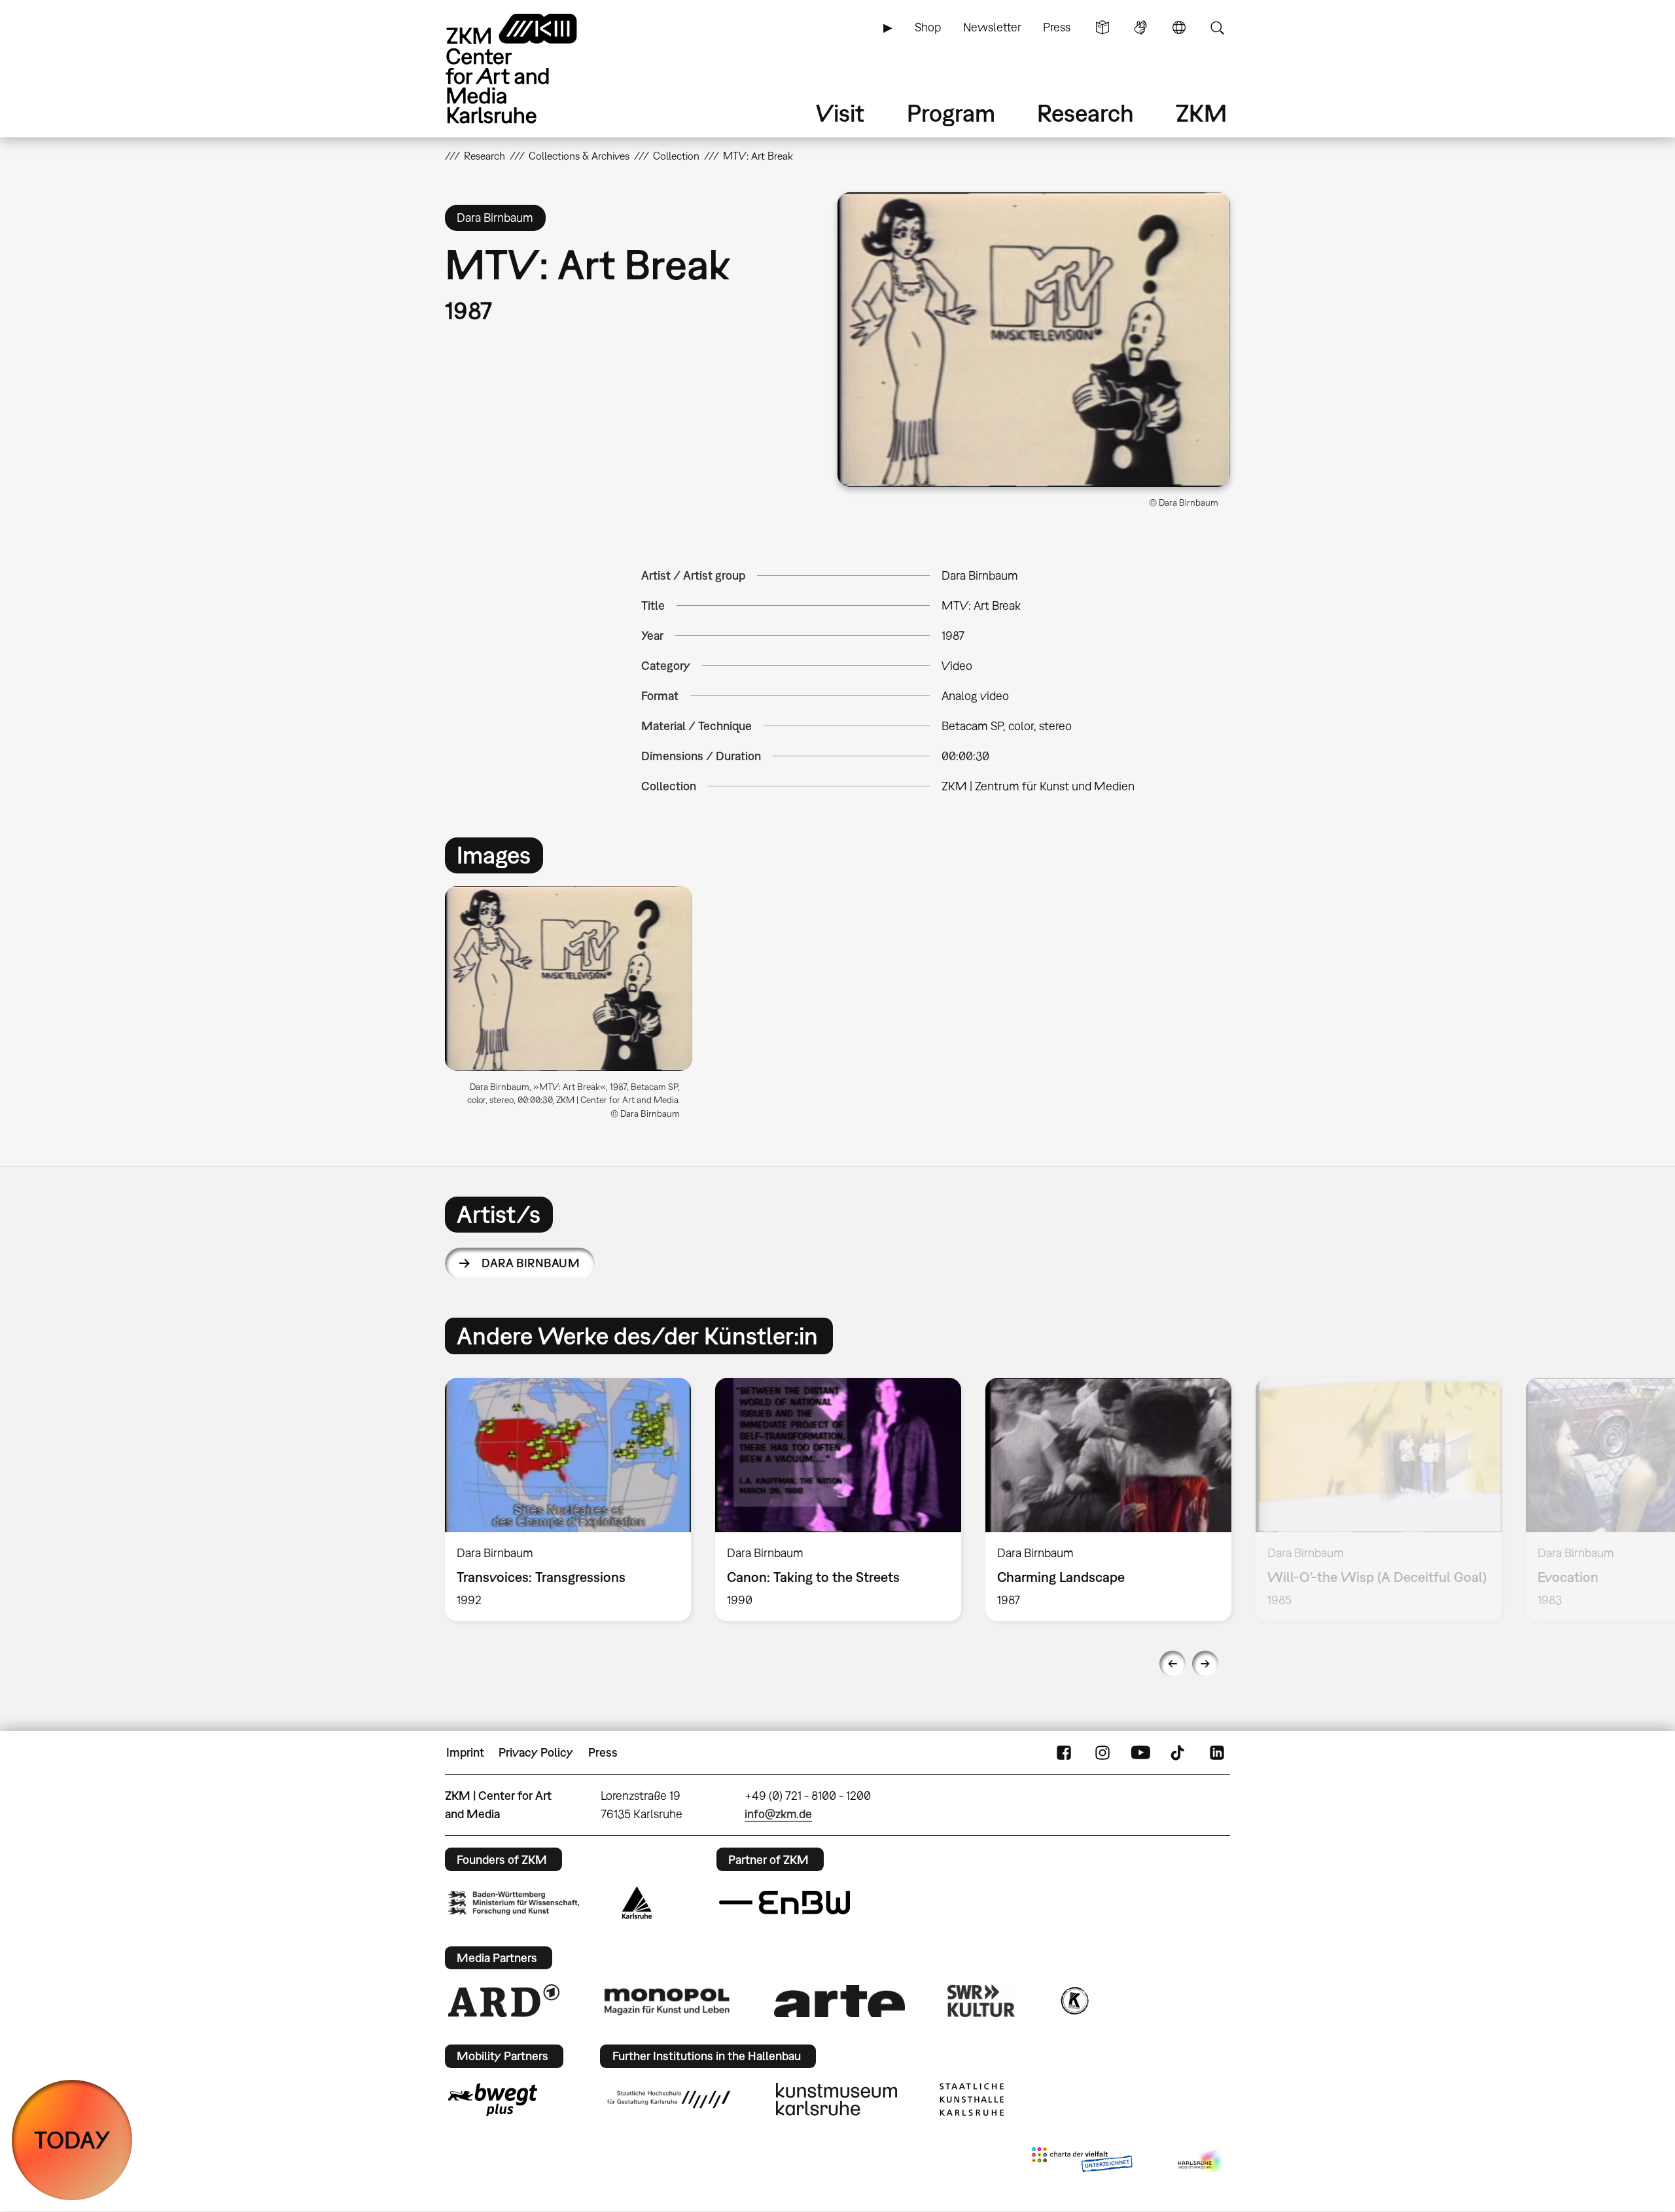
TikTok (1179, 1753)
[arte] (839, 2001)
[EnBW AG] (785, 1903)
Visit (840, 113)
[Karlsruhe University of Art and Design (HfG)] (669, 2099)
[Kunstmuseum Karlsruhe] (837, 2099)
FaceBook (1064, 1753)
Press (1057, 27)
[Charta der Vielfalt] (1082, 2162)
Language (1179, 27)
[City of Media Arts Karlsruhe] (1201, 2162)
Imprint (465, 1752)
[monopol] (667, 2001)
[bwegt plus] (493, 2099)
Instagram (1102, 1753)
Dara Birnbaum (531, 1263)
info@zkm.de (778, 1814)
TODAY (72, 2140)
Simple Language (1102, 27)
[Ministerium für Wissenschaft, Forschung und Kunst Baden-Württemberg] (514, 1903)
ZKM (1201, 113)
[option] (574, 1008)
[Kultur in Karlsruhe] (1074, 2001)
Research (1085, 113)
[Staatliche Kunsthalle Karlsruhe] (972, 2099)
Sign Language (1140, 27)
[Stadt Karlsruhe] (637, 1903)
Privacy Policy (536, 1752)
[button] (1034, 340)
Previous (1172, 1664)
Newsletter (992, 27)
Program (951, 113)
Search (1217, 27)
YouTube (1140, 1753)
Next (1205, 1664)
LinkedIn (1217, 1753)
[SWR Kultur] (981, 2001)
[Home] (530, 68)
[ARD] (504, 2001)
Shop (928, 27)
